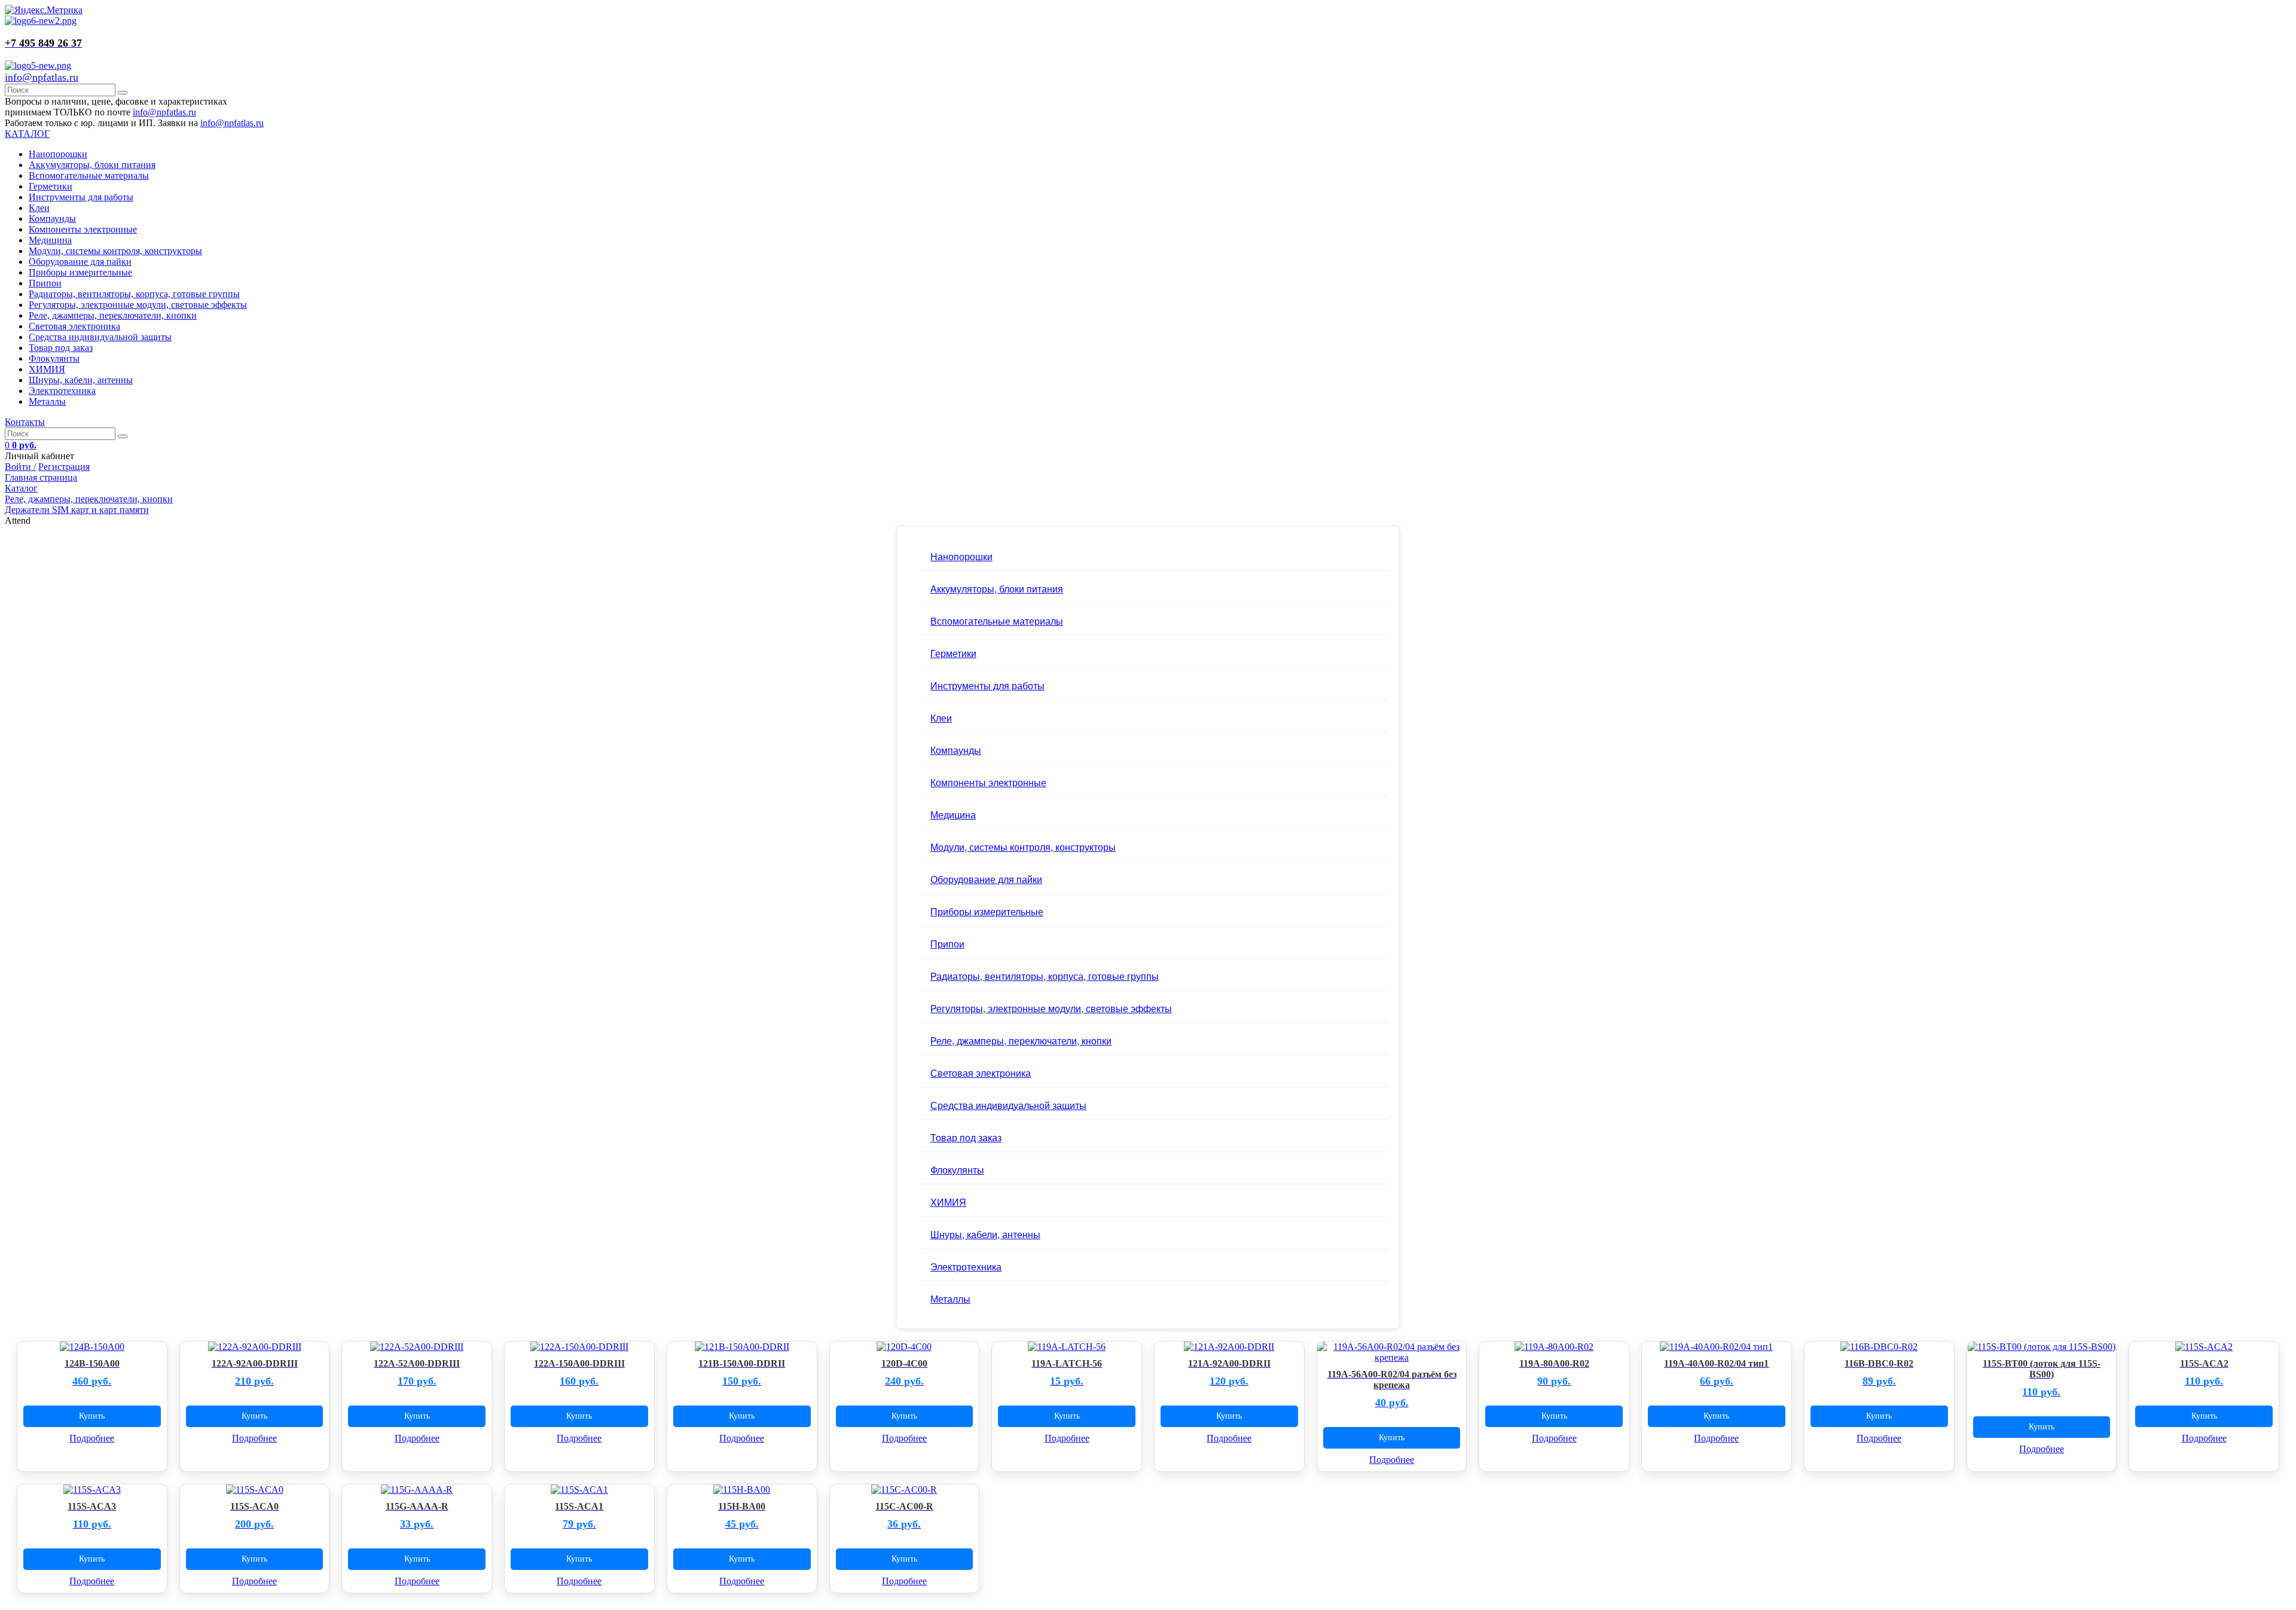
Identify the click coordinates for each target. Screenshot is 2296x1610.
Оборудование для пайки (80, 262)
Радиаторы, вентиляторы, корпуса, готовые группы (134, 294)
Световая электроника (74, 326)
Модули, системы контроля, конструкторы (115, 251)
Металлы (47, 401)
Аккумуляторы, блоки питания (92, 165)
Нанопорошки (58, 154)
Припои (45, 283)
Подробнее (92, 1438)
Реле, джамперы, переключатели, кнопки (113, 315)
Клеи (39, 208)
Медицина (50, 240)
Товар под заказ (61, 348)
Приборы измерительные (80, 272)
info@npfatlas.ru (42, 77)
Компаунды (52, 219)
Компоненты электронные (83, 229)
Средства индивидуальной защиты (100, 337)
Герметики (51, 186)
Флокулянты (54, 358)
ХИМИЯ (47, 369)
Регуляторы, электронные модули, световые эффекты (138, 305)
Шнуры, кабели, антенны (81, 380)
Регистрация (64, 467)
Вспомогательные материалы (89, 175)
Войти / (20, 467)
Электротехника (62, 391)
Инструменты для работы (81, 197)
